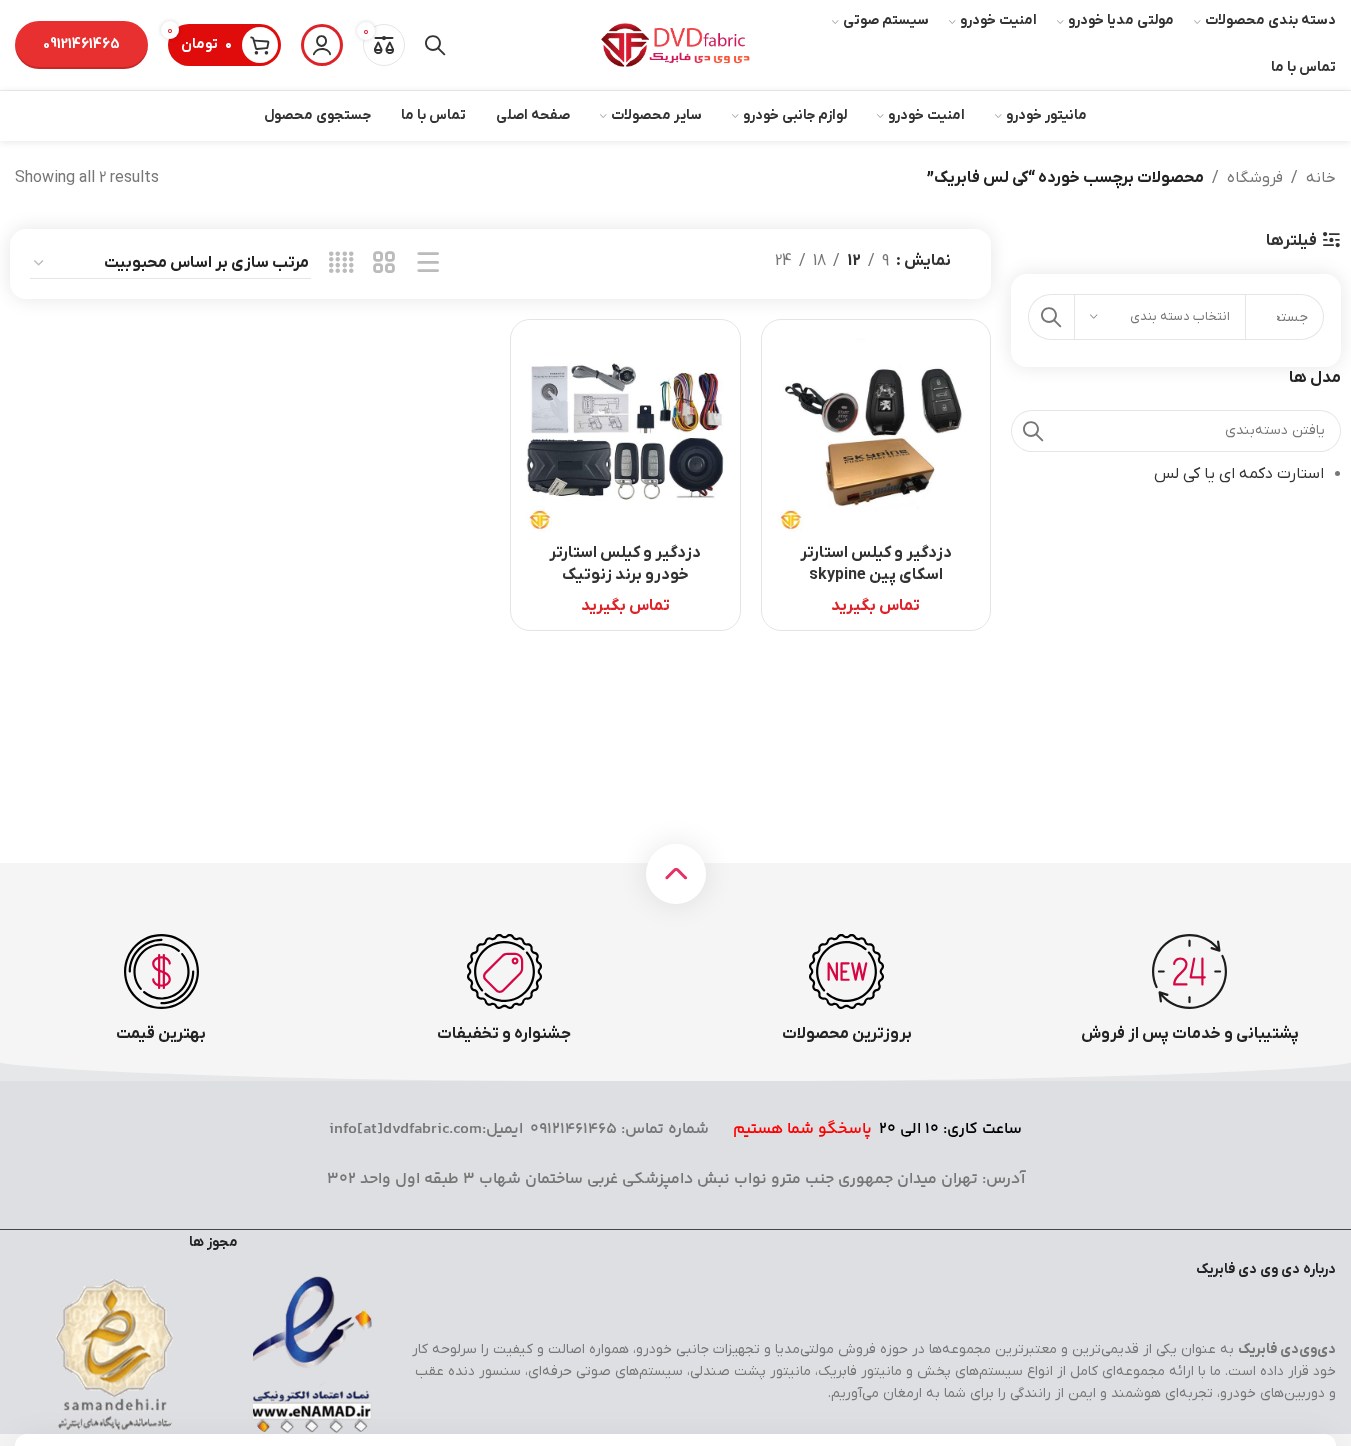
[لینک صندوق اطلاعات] (1189, 989)
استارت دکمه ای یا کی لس (1239, 474)
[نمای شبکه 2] (384, 264)
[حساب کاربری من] (322, 45)
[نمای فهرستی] (428, 264)
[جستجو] (435, 45)
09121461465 (81, 44)
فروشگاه (1255, 178)
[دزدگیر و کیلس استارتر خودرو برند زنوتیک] (625, 434)
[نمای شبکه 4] (341, 264)
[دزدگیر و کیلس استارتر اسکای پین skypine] (876, 434)
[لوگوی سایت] (676, 44)
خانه (1321, 178)
